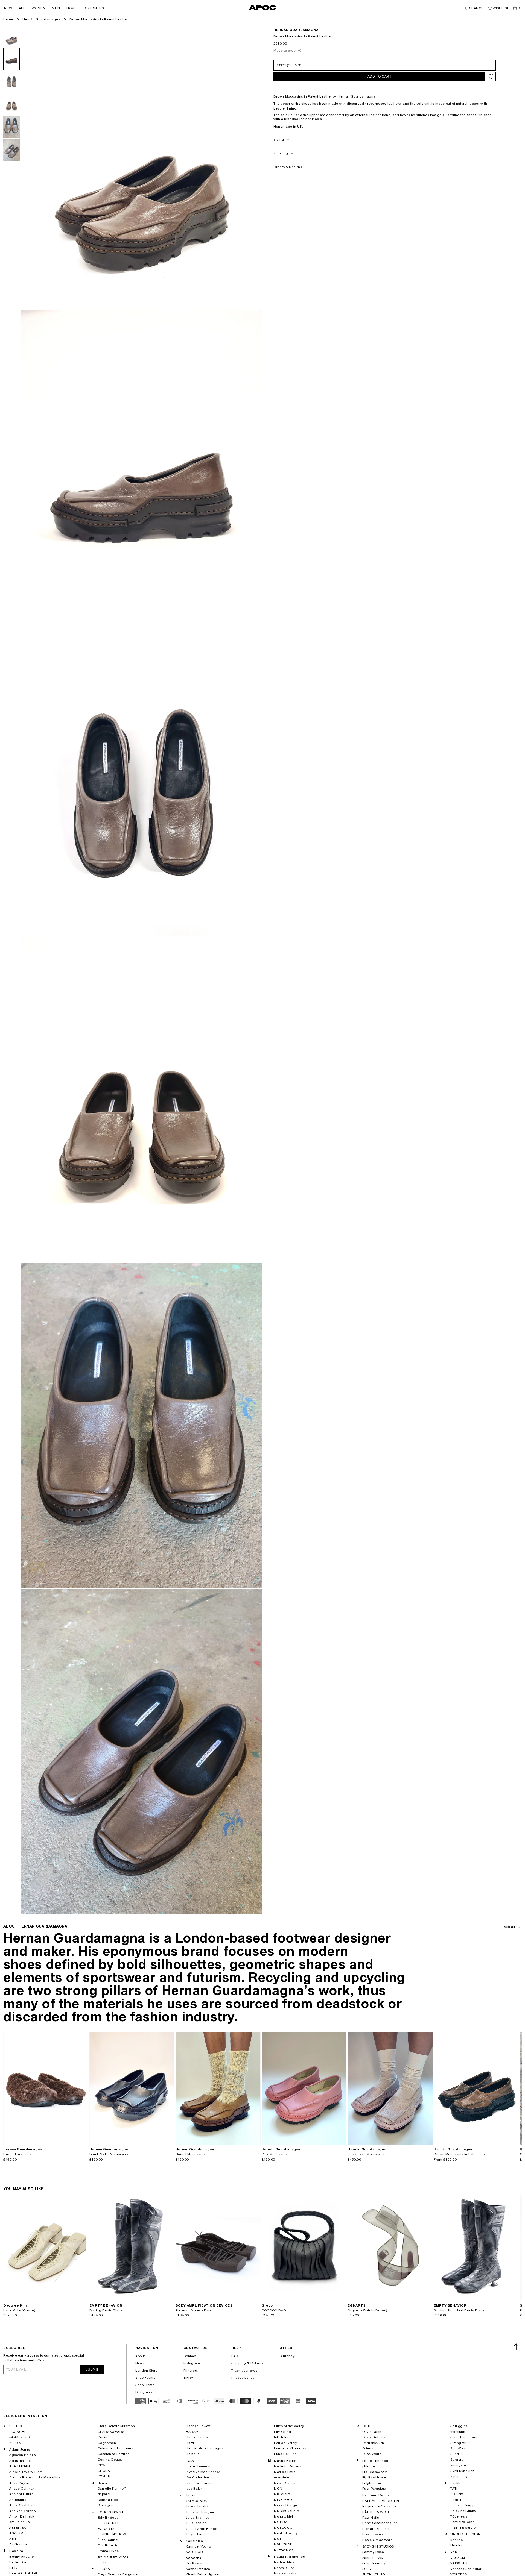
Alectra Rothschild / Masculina (35, 2477)
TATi (454, 2489)
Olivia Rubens (374, 2437)
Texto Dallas (460, 2500)
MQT (278, 2539)
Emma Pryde (108, 2551)
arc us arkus (19, 2522)
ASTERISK (18, 2528)
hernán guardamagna (296, 30)
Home (8, 19)
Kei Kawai (194, 2563)
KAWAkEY (194, 2558)
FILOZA (104, 2569)
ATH (13, 2539)
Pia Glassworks (375, 2472)
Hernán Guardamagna (41, 19)
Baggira (16, 2551)
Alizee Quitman (22, 2489)
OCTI (366, 2426)
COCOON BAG (274, 2310)
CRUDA (104, 2471)
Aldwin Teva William (26, 2472)
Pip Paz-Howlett (375, 2477)
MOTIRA (281, 2522)
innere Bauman (199, 2466)
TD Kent (457, 2494)
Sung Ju (457, 2454)
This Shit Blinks (463, 2511)
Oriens (368, 2448)
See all (510, 1927)
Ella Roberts (108, 2545)
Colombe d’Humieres (115, 2448)
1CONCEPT (19, 2432)
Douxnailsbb (108, 2500)
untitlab (457, 2540)
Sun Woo (458, 2448)
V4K (454, 2552)
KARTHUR (194, 2552)
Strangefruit (460, 2443)
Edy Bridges (108, 2518)
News (140, 2363)
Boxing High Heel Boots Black (459, 2310)
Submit (92, 2369)
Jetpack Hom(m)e (200, 2512)
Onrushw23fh (373, 2443)
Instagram (192, 2363)
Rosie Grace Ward (378, 2540)
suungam (458, 2465)
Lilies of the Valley (289, 2426)
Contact (190, 2356)
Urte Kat (457, 2545)
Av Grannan (19, 2544)
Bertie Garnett (21, 2562)
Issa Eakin (194, 2489)
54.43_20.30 (20, 2437)
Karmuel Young (198, 2546)
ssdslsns (458, 2432)
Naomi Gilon (285, 2568)
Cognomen (107, 2443)
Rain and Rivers (376, 2495)
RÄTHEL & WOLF (376, 2512)
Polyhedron (372, 2483)
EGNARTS (106, 2529)
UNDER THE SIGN (465, 2534)
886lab (15, 2443)
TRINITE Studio (463, 2528)
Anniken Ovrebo (22, 2511)
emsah (103, 2562)
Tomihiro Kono (462, 2522)
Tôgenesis (459, 2516)
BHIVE (15, 2568)
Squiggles (459, 2426)
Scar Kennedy (374, 2563)
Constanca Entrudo (114, 2454)
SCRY (367, 2569)
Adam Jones (20, 2449)
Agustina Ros (20, 2461)
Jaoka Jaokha (197, 2506)
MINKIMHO (283, 2500)
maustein (282, 2477)
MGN (278, 2489)
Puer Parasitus (374, 2489)
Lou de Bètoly (286, 2443)
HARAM (192, 2432)
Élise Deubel (108, 2540)
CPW (102, 2465)
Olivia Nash (372, 2432)
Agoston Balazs (22, 2455)
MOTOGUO (283, 2528)
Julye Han (194, 2534)
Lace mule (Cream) (19, 2310)
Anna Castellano (23, 2505)
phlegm (369, 2466)
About (140, 2356)
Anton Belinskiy (22, 2516)
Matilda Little (285, 2472)
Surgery (457, 2460)
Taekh (455, 2483)
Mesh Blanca (285, 2483)
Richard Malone (376, 2529)
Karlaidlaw (195, 2541)
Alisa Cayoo (19, 2483)
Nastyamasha (285, 2573)
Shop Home (145, 2385)
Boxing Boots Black (106, 2310)
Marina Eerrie (285, 2461)
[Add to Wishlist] (491, 77)
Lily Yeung (283, 2432)
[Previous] (8, 2088)
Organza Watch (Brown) (367, 2310)
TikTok (189, 2378)
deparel (104, 2494)
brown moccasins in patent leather (99, 19)
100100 (16, 2426)
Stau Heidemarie (464, 2437)
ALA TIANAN (20, 2466)
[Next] (84, 2088)
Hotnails (192, 2454)
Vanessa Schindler (466, 2569)
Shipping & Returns (247, 2363)
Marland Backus (288, 2466)
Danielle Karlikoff (112, 2489)
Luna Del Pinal (286, 2454)
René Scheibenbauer (380, 2523)
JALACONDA (196, 2501)
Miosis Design (286, 2505)
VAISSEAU (459, 2563)
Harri (190, 2443)
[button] (8, 8)
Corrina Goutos (110, 2460)
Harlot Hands (197, 2437)
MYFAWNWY (284, 2550)
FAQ (235, 2356)
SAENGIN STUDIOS (378, 2546)
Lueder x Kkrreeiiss (290, 2448)
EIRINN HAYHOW (112, 2534)
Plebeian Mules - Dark (194, 2310)
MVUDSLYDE (284, 2544)
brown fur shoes (17, 2154)
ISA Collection (197, 2477)
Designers (144, 2392)
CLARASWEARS (111, 2432)
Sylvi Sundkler (462, 2471)
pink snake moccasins (366, 2154)
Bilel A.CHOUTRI (23, 2573)
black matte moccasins (109, 2154)
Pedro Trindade (375, 2461)
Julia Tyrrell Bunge (201, 2529)
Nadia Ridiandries (289, 2557)
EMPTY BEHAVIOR (113, 2557)
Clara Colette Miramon (116, 2426)
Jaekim (192, 2495)
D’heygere (106, 2505)
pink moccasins (275, 2154)
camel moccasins (190, 2154)
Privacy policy (243, 2378)
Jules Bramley (198, 2518)
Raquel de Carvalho (379, 2506)
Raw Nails (371, 2518)
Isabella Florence (200, 2483)
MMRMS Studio (286, 2511)
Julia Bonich (196, 2523)
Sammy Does (373, 2552)
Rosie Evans (373, 2534)
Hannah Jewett (198, 2426)
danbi (102, 2483)
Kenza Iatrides (198, 2569)
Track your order (245, 2371)
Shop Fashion (146, 2378)
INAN (190, 2461)
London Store (146, 2371)
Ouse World (372, 2454)
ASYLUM (16, 2533)
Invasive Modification (203, 2472)
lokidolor (281, 2437)
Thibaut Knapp (462, 2505)
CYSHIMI (105, 2476)
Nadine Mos (284, 2562)
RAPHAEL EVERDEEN (381, 2501)
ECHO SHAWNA (111, 2512)
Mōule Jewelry (286, 2533)
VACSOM (458, 2558)
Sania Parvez (373, 2558)
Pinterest (191, 2371)
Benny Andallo (22, 2557)
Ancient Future (21, 2494)
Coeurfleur (106, 2437)
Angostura (18, 2500)
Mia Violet (282, 2494)
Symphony (459, 2476)
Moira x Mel (284, 2516)
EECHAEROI (108, 2523)
